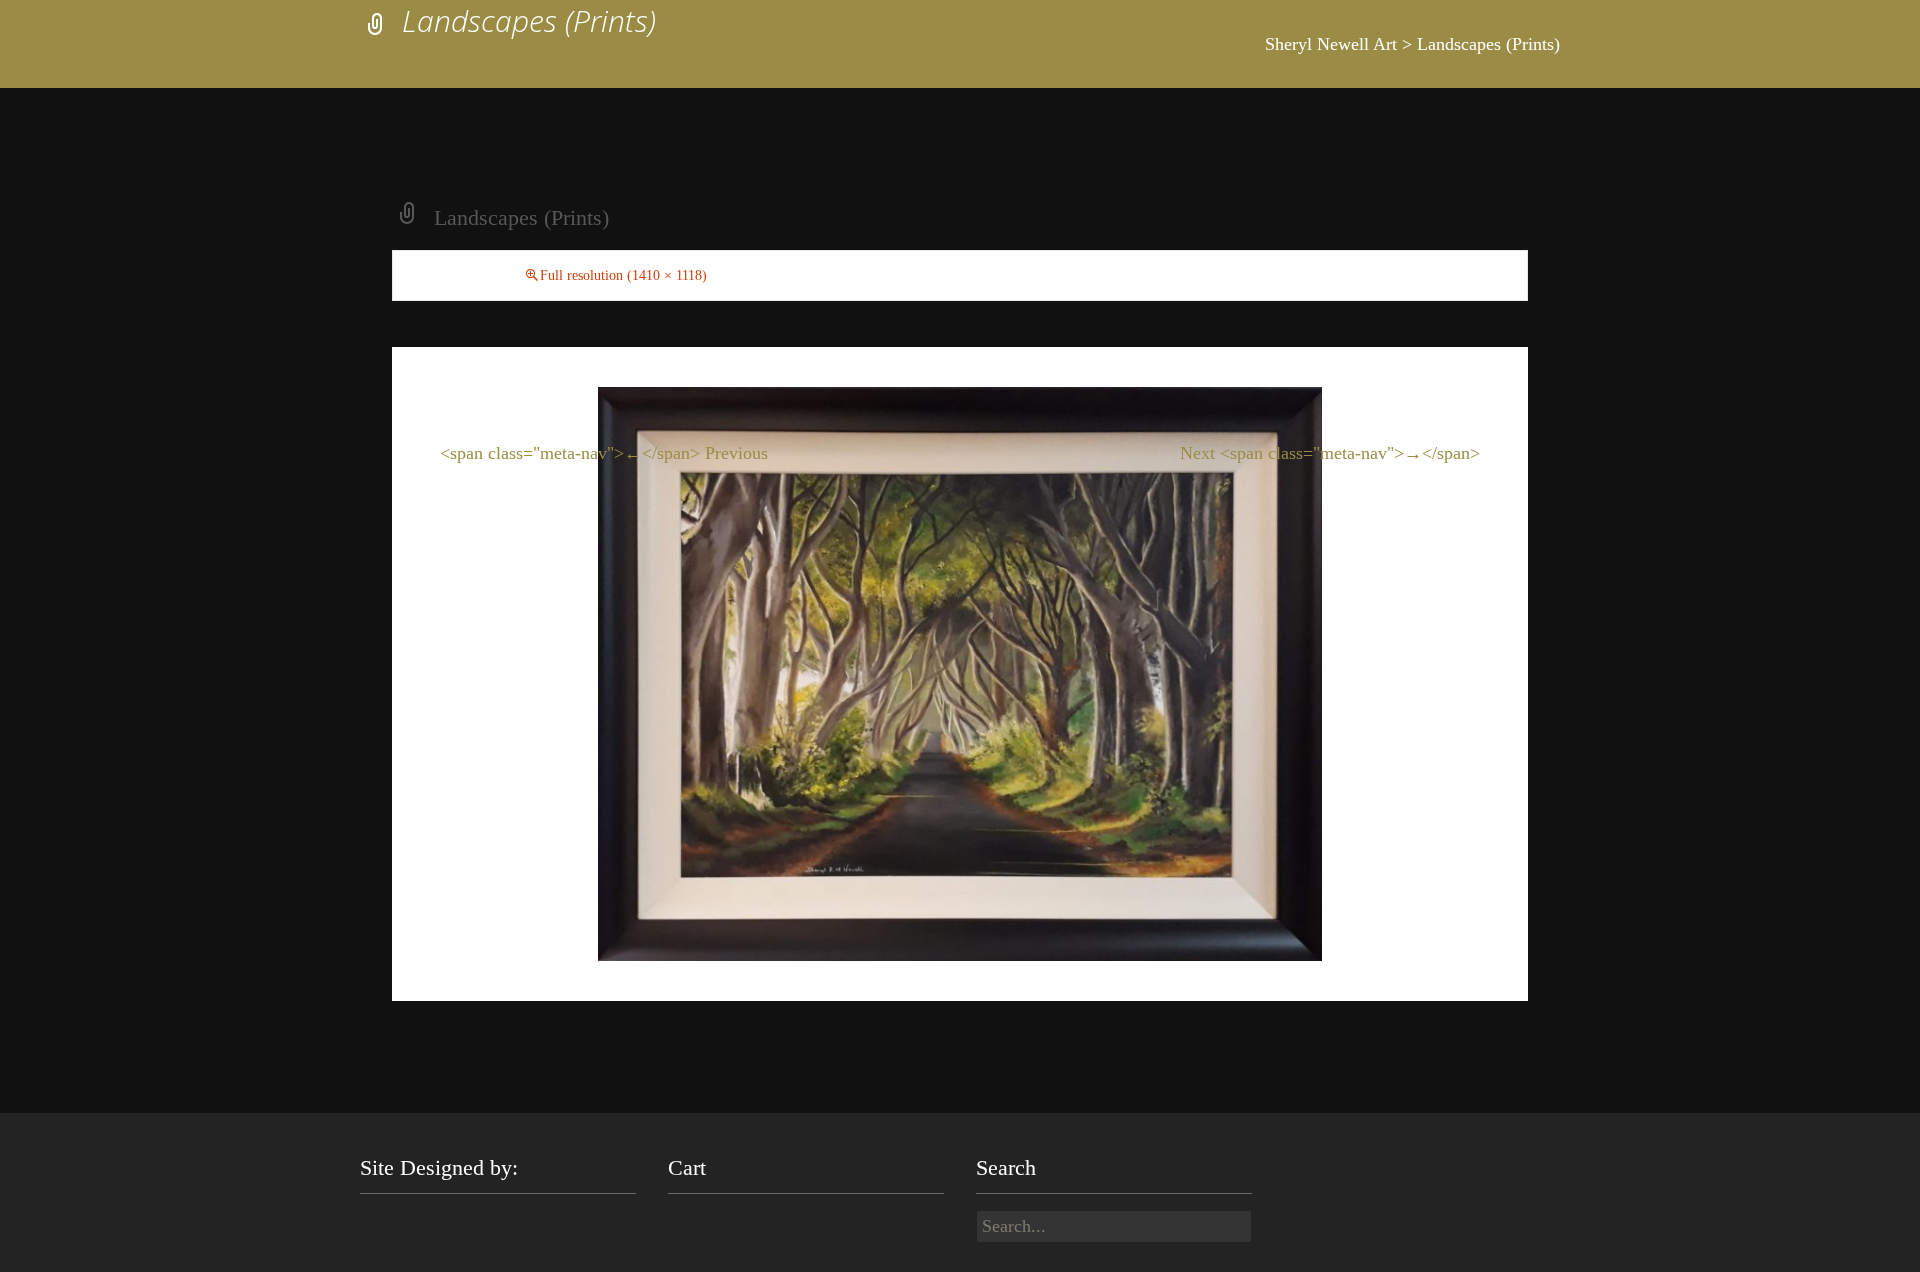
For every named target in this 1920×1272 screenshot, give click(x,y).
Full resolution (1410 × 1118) (623, 275)
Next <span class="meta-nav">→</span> (1330, 453)
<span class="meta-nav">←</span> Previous (604, 453)
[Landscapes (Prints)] (960, 672)
